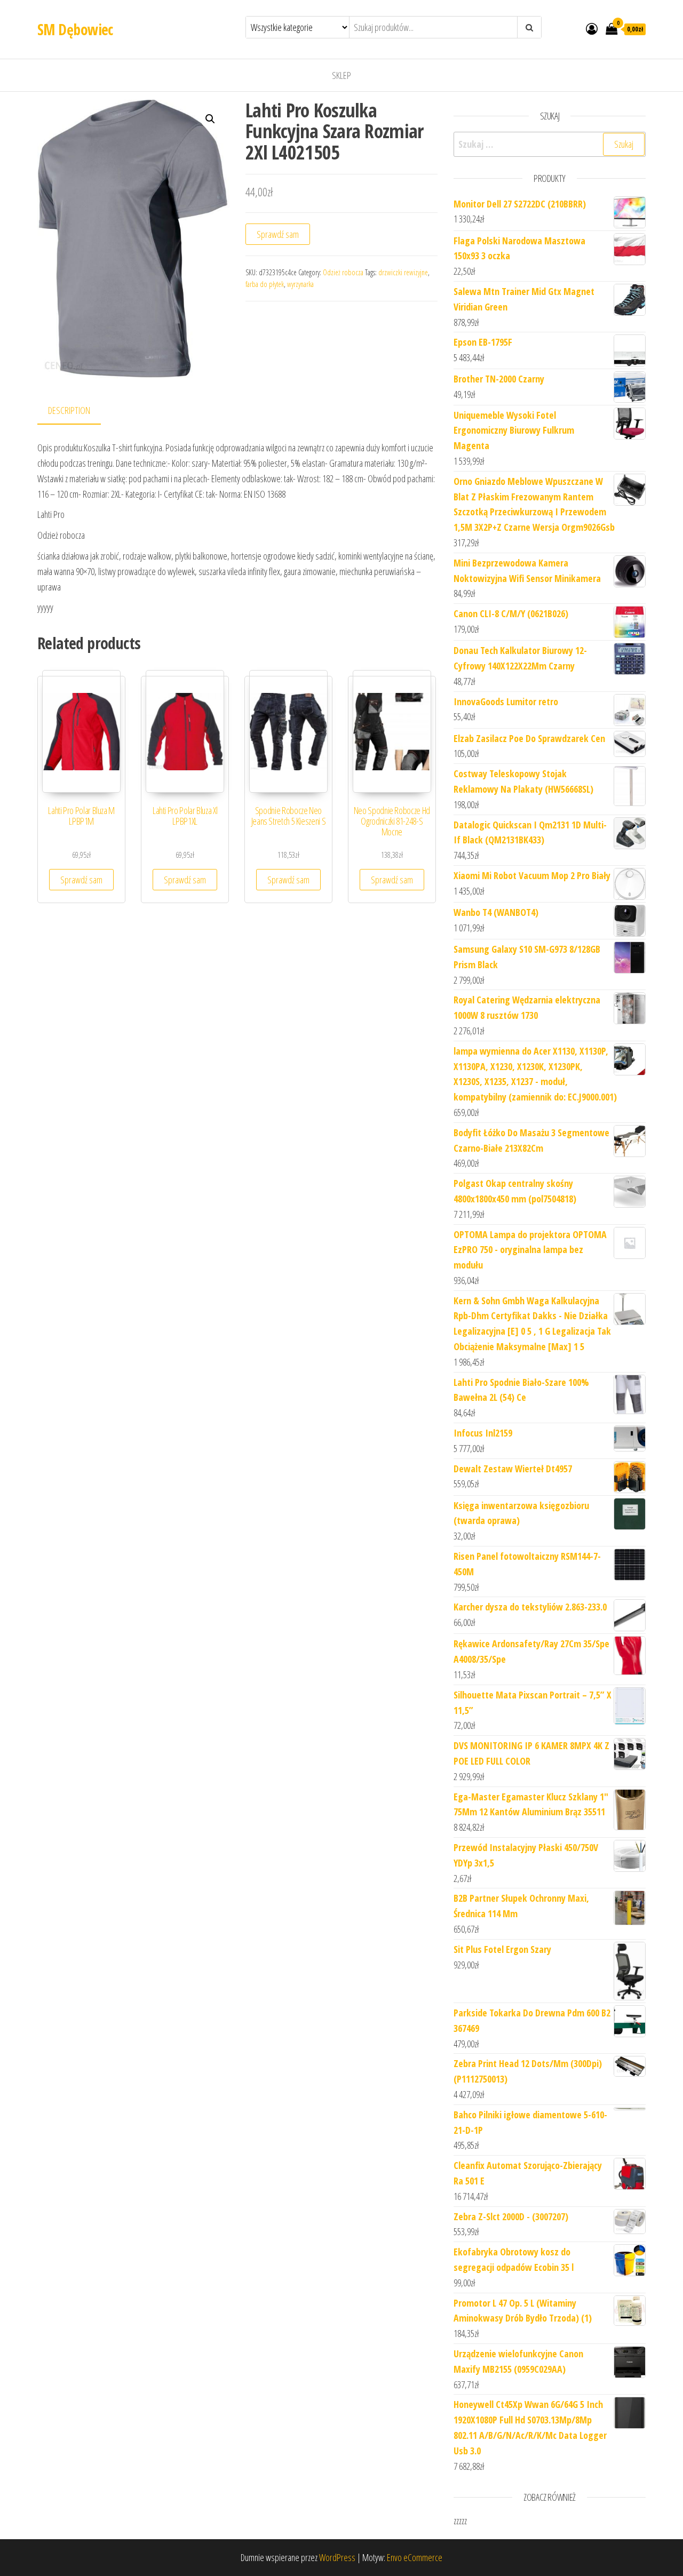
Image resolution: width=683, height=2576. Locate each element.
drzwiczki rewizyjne (403, 272)
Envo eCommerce (415, 2557)
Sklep (341, 75)
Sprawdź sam (278, 234)
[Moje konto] (592, 28)
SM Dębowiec (75, 29)
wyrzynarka (300, 284)
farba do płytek (265, 284)
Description (69, 410)
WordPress (337, 2557)
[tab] (77, 411)
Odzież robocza (343, 272)
